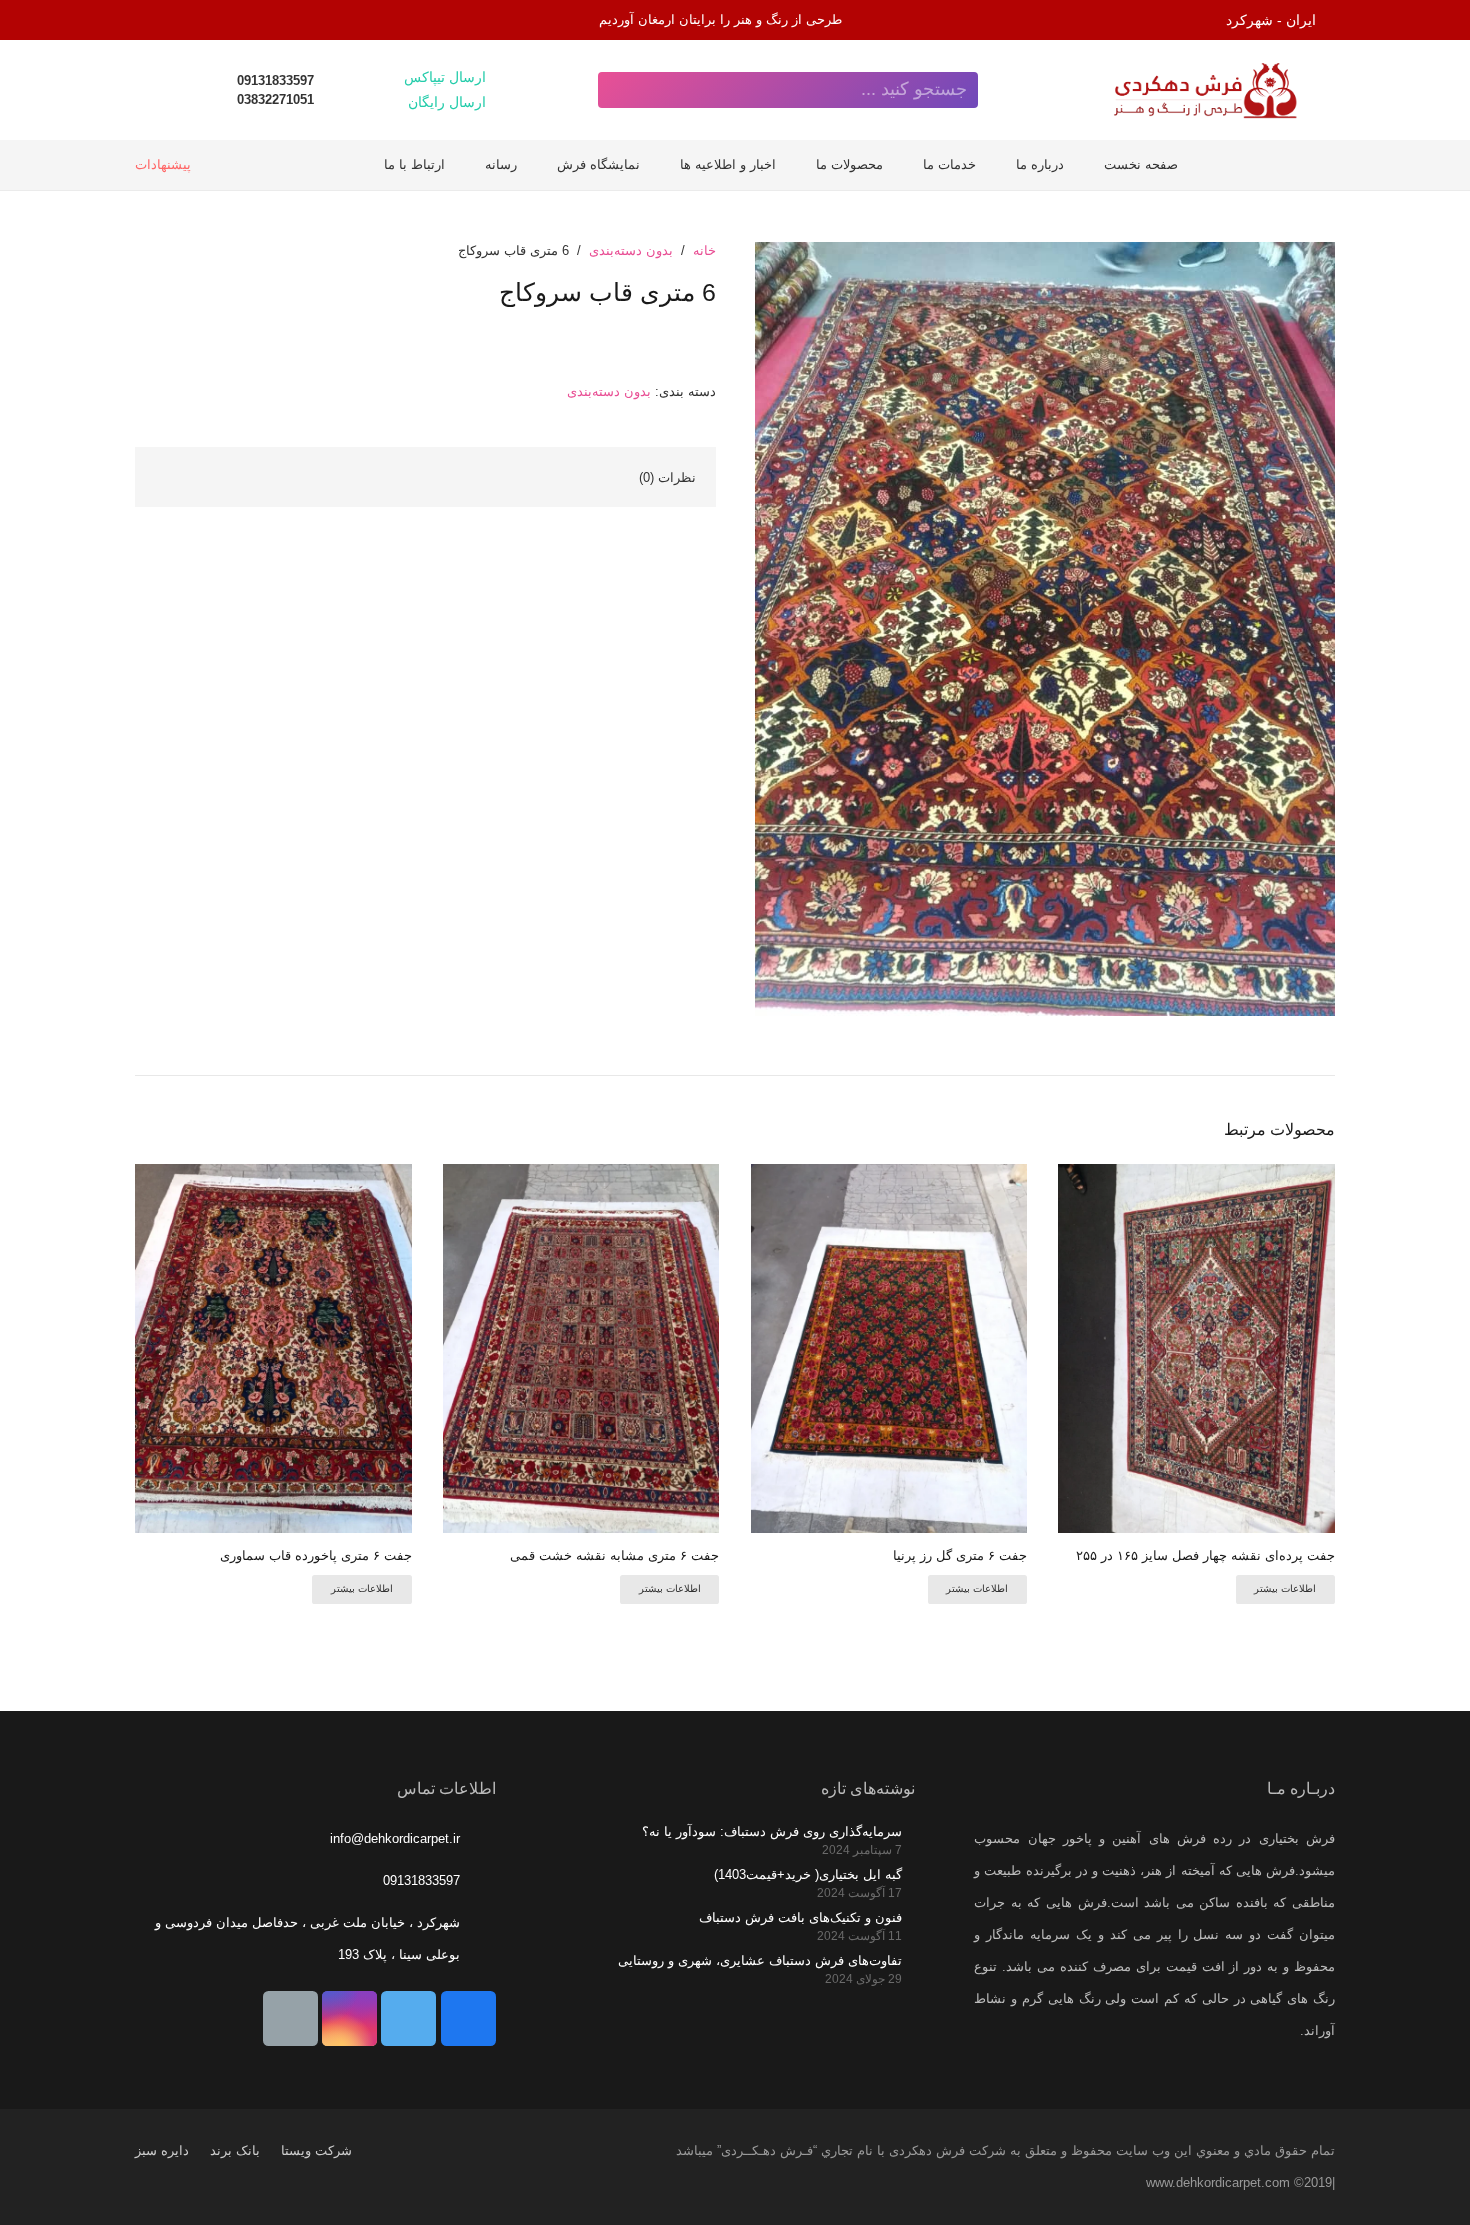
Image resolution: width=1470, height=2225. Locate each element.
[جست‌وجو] (616, 90)
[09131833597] (477, 1881)
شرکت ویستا (316, 2150)
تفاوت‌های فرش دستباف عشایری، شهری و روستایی (760, 1960)
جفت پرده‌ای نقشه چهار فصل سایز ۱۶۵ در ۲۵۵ (1205, 1555)
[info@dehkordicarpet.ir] (477, 1839)
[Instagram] (195, 20)
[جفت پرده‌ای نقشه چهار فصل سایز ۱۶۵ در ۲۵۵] (1196, 1348)
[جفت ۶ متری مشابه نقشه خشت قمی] (581, 1348)
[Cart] (200, 90)
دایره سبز (162, 2150)
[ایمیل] (290, 2018)
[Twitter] (408, 2018)
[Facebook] (468, 2018)
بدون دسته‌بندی (631, 250)
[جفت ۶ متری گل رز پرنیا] (889, 1348)
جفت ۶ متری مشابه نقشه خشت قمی (614, 1555)
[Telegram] (155, 20)
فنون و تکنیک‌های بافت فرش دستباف (800, 1917)
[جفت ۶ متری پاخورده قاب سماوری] (273, 1348)
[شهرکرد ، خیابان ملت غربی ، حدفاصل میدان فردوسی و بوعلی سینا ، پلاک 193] (477, 1939)
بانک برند (235, 2150)
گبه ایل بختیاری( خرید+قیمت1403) (808, 1874)
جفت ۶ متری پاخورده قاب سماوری (316, 1555)
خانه (704, 250)
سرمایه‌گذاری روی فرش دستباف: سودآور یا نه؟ (772, 1831)
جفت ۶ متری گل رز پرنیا (960, 1555)
